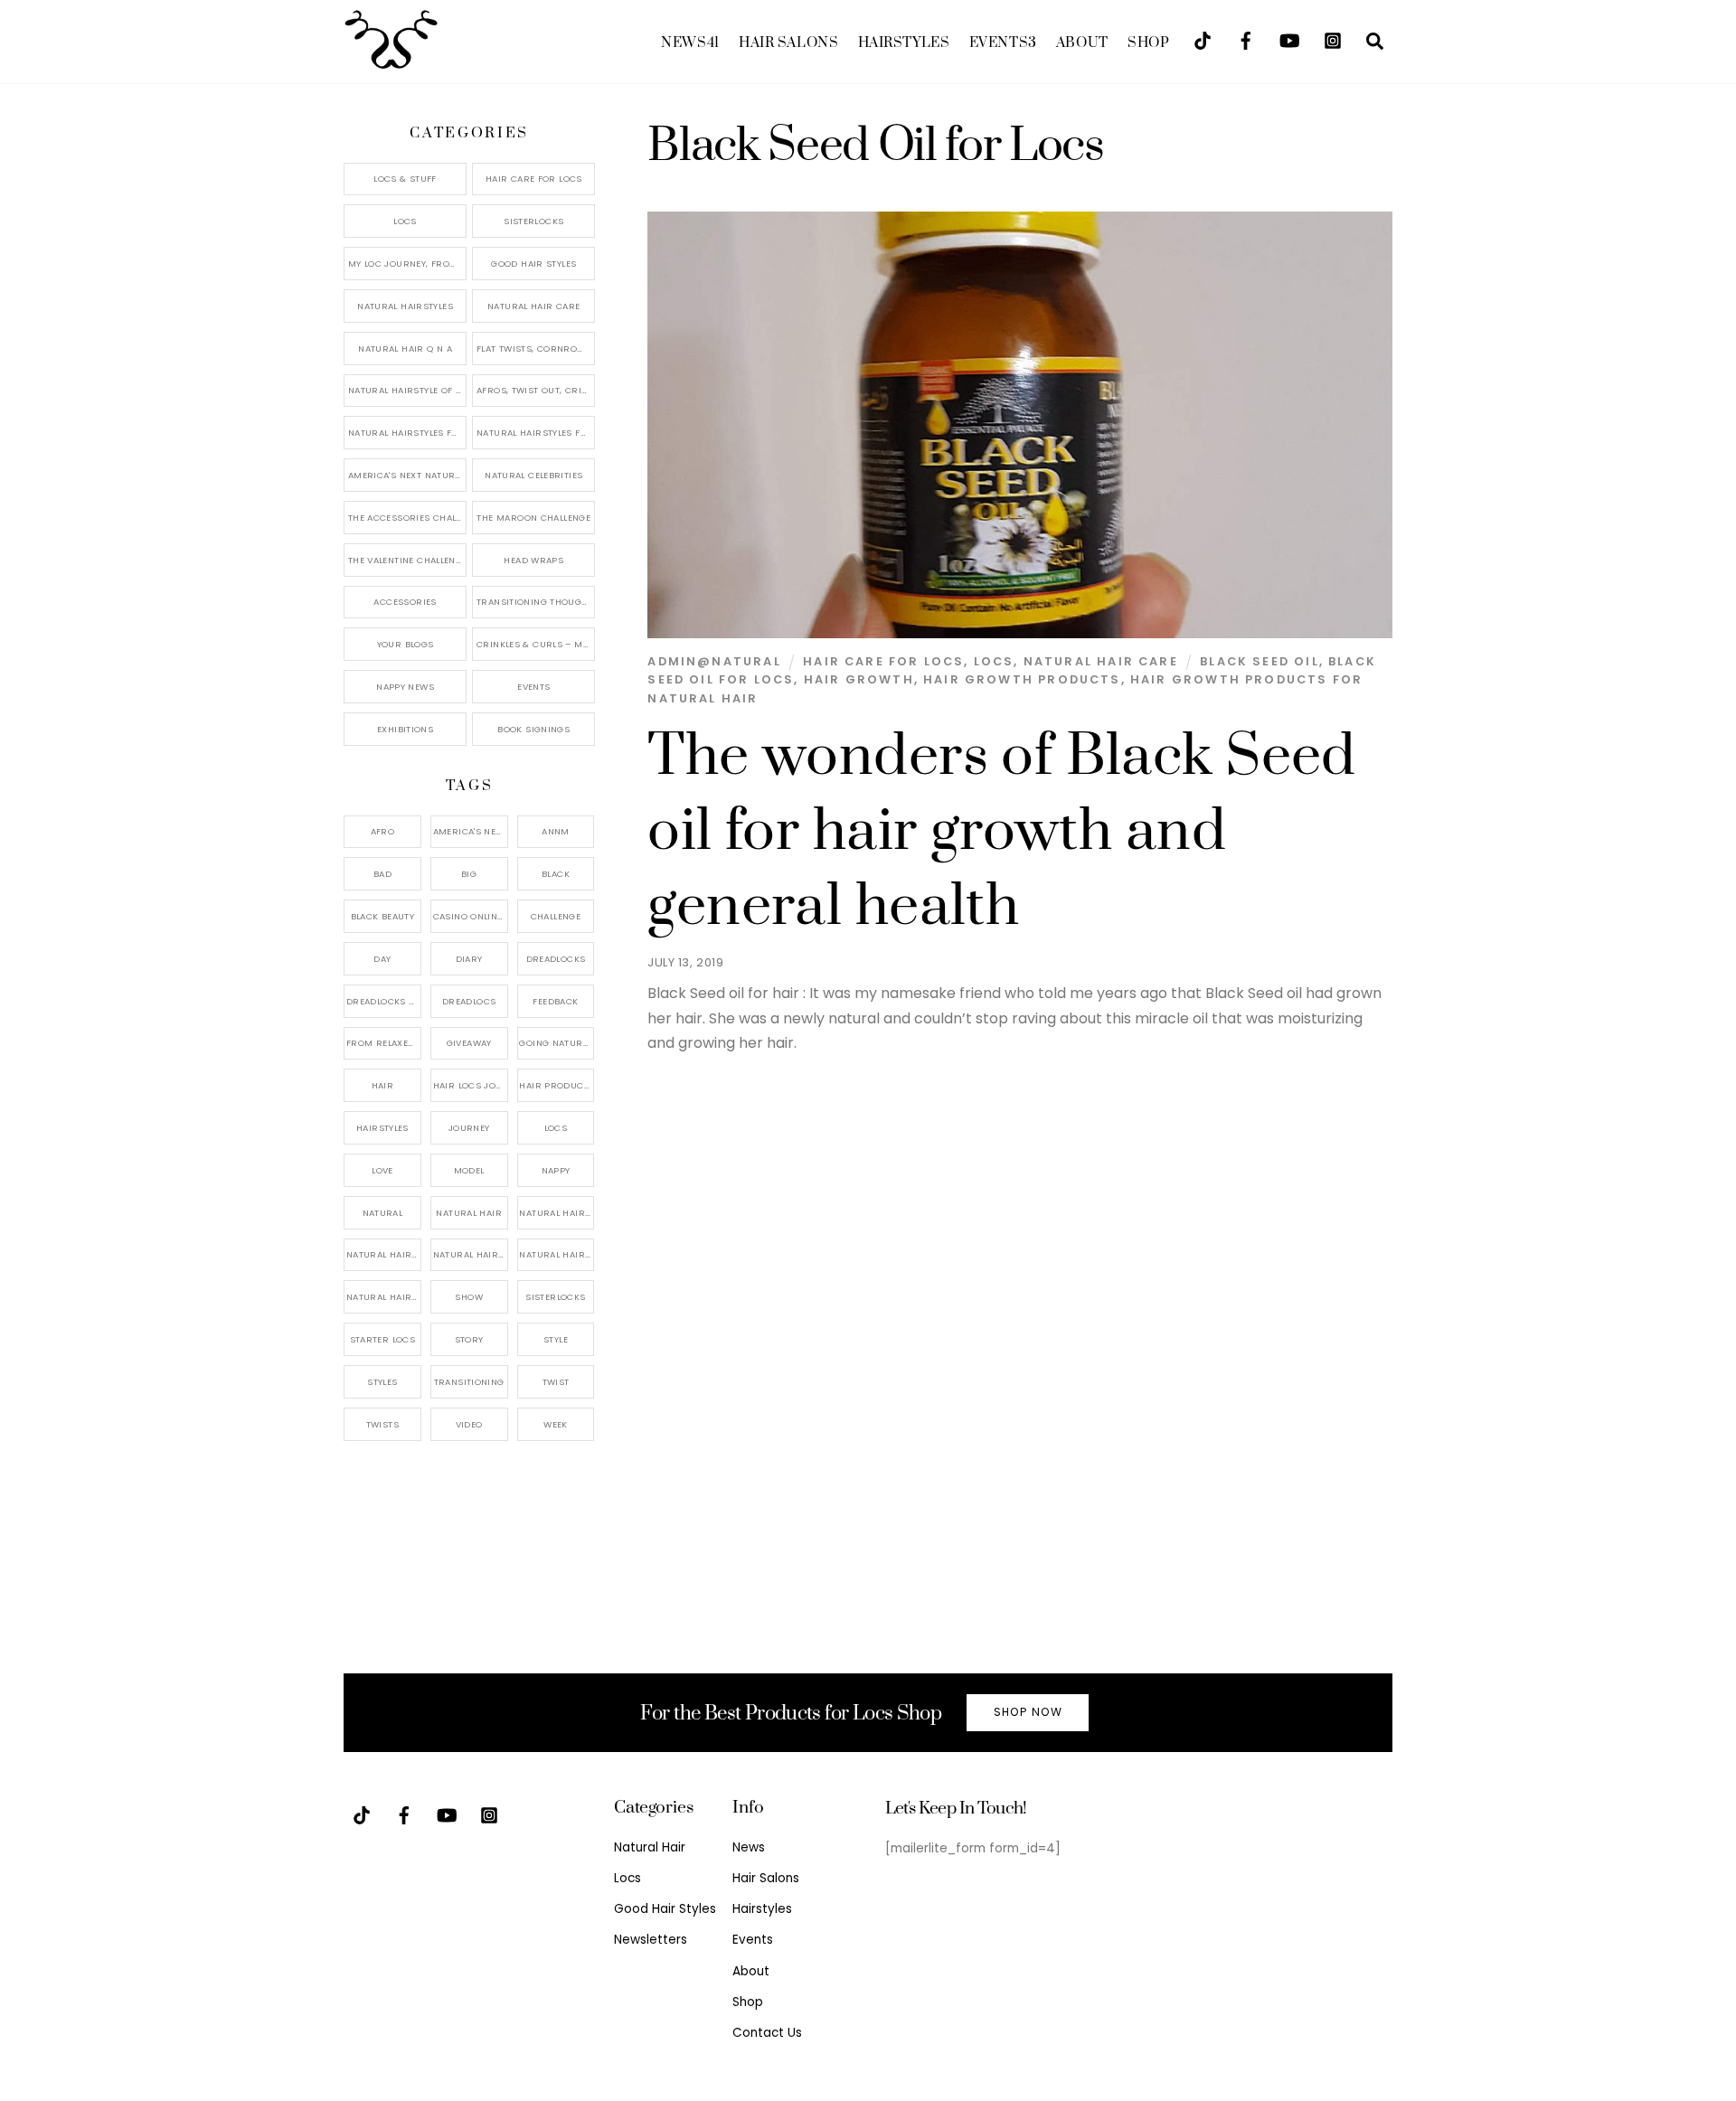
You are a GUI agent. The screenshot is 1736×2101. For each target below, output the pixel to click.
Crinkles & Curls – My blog (536, 644)
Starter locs (383, 1339)
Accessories (405, 602)
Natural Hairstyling (384, 1297)
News (690, 43)
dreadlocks (556, 959)
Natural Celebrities (533, 475)
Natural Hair (469, 1213)
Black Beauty (383, 916)
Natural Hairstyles (405, 306)
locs (556, 1128)
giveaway (469, 1043)
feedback (555, 1001)
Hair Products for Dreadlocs (557, 1085)
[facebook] (1246, 39)
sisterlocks (555, 1297)
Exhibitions (405, 729)
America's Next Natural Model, (471, 831)
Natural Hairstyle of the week (407, 390)
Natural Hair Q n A (405, 349)
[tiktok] (1203, 39)
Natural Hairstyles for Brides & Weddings (536, 433)
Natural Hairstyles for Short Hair (407, 433)
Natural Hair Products (384, 1254)
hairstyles (382, 1128)
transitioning (469, 1382)
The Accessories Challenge (407, 518)
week (556, 1424)
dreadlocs (469, 1001)
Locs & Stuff (405, 179)
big (469, 874)
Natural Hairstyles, (557, 1254)
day (382, 959)
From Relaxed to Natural (384, 1043)
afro (383, 831)
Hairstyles (904, 43)
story (469, 1339)
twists (382, 1424)
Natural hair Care (557, 1213)
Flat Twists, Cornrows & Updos (536, 349)
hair (383, 1085)
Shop (1148, 43)
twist (556, 1382)
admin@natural (714, 661)
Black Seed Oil (1259, 661)
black (556, 874)
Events (1003, 43)
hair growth (859, 679)
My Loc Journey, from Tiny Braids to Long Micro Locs (407, 264)
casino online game (471, 916)
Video (469, 1424)
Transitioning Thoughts (536, 602)
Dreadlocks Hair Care (384, 1001)
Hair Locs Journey (471, 1085)
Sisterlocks (533, 221)
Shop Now (1028, 1712)
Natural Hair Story (471, 1254)
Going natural (556, 1043)
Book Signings (533, 729)
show (469, 1297)
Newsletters (651, 1940)
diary (469, 959)
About (1082, 43)
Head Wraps (533, 560)
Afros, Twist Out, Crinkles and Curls (536, 390)
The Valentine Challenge (407, 560)
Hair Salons (788, 43)
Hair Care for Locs (883, 661)
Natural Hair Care (1101, 661)
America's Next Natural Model (407, 475)
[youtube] (1289, 39)
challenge (556, 916)
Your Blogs (406, 644)
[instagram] (1333, 39)
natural (383, 1213)
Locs (994, 661)
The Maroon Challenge (533, 518)
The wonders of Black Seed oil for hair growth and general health (1001, 832)
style (556, 1339)
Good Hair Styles (533, 264)
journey (469, 1128)
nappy (556, 1170)
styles (382, 1382)
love (382, 1170)
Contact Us (767, 2033)
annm (556, 831)
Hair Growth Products (1022, 679)
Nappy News (405, 687)
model (469, 1170)
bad (382, 874)
